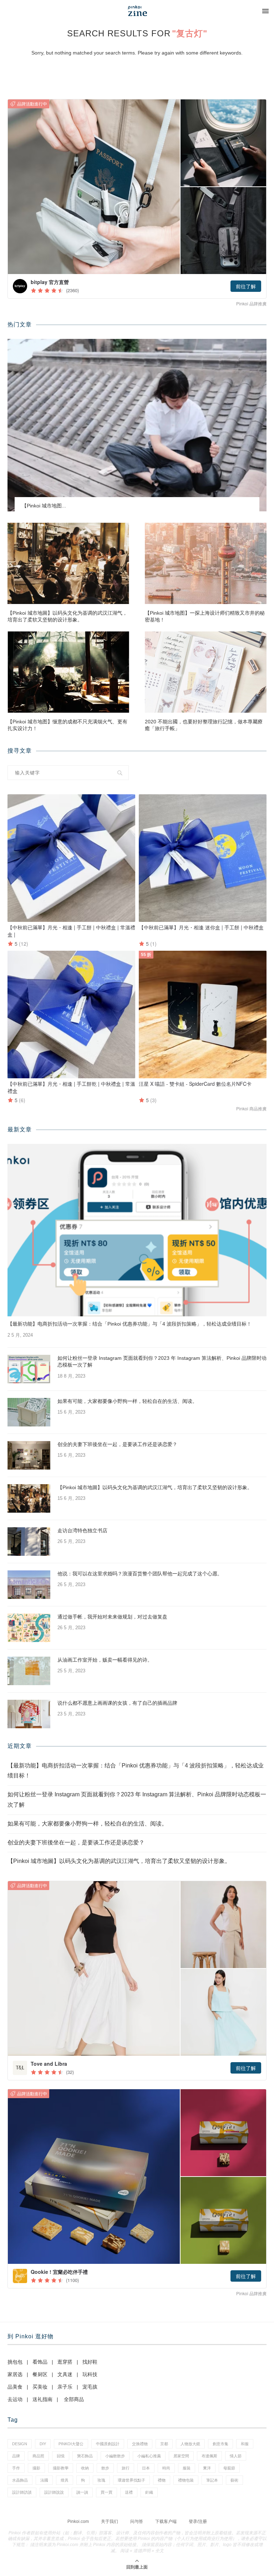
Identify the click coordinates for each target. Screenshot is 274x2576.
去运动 (15, 2399)
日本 (146, 2468)
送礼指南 (42, 2399)
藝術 (234, 2480)
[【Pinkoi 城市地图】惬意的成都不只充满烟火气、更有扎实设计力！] (68, 672)
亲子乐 (65, 2387)
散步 (105, 2468)
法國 (44, 2480)
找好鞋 (90, 2362)
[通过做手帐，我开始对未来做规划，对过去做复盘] (29, 1628)
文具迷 (65, 2374)
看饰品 (40, 2362)
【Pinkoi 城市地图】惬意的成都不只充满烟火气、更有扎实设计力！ (67, 725)
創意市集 (220, 2444)
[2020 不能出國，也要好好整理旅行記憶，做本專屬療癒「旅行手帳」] (206, 672)
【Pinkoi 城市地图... (44, 506)
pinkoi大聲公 (71, 2444)
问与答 (137, 2521)
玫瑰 (101, 2480)
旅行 (126, 2468)
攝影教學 (61, 2468)
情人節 (236, 2456)
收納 (85, 2468)
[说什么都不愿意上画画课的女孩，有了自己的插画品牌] (29, 1714)
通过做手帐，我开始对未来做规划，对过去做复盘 (112, 1617)
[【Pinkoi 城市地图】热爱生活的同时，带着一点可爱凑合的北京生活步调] (137, 425)
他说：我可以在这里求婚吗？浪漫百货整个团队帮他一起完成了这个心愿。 (140, 1574)
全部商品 (74, 2399)
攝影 (36, 2468)
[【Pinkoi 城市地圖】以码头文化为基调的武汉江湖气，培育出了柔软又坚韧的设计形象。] (68, 563)
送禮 (129, 2492)
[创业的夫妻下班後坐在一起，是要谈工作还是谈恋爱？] (29, 1455)
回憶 (61, 2456)
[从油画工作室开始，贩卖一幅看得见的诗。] (29, 1671)
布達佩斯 (209, 2456)
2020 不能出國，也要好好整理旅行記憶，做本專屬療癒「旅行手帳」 (204, 725)
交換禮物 (140, 2444)
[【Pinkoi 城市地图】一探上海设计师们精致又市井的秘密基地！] (206, 563)
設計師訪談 (22, 2492)
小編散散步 (115, 2456)
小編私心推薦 (149, 2456)
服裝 (187, 2468)
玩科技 (90, 2374)
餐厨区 (40, 2374)
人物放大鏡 (190, 2444)
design (20, 2444)
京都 (164, 2444)
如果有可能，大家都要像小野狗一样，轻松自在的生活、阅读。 (127, 1401)
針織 (149, 2492)
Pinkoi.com (78, 2521)
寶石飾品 (85, 2456)
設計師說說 (54, 2492)
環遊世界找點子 (131, 2480)
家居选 (15, 2374)
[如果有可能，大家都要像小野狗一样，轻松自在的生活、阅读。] (29, 1412)
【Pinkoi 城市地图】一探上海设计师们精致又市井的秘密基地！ (205, 616)
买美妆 (40, 2387)
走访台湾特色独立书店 (82, 1530)
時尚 (166, 2468)
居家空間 (181, 2456)
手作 (16, 2468)
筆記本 (212, 2480)
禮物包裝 (186, 2480)
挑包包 (15, 2362)
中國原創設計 (108, 2444)
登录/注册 (198, 2521)
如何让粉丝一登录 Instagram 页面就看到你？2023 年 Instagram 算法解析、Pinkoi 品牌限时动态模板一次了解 (162, 1362)
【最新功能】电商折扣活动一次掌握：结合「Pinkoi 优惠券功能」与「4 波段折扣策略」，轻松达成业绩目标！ (130, 1324)
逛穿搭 (65, 2362)
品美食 (15, 2387)
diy (43, 2444)
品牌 (16, 2456)
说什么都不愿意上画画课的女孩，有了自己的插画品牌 (117, 1703)
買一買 (106, 2492)
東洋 (207, 2468)
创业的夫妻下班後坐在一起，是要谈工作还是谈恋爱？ (117, 1444)
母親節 (229, 2468)
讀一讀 (82, 2492)
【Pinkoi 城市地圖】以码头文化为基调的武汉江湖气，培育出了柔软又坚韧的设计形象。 (67, 616)
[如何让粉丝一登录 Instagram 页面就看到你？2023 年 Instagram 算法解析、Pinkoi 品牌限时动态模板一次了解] (29, 1369)
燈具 (65, 2480)
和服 (245, 2444)
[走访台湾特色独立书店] (29, 1542)
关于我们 (110, 2521)
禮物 (162, 2480)
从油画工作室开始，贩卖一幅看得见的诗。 (105, 1660)
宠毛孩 (90, 2387)
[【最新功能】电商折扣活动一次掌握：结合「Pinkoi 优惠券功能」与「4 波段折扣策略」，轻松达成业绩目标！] (137, 1230)
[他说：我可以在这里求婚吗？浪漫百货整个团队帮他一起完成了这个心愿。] (29, 1585)
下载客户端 (166, 2521)
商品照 (38, 2456)
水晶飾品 (20, 2480)
